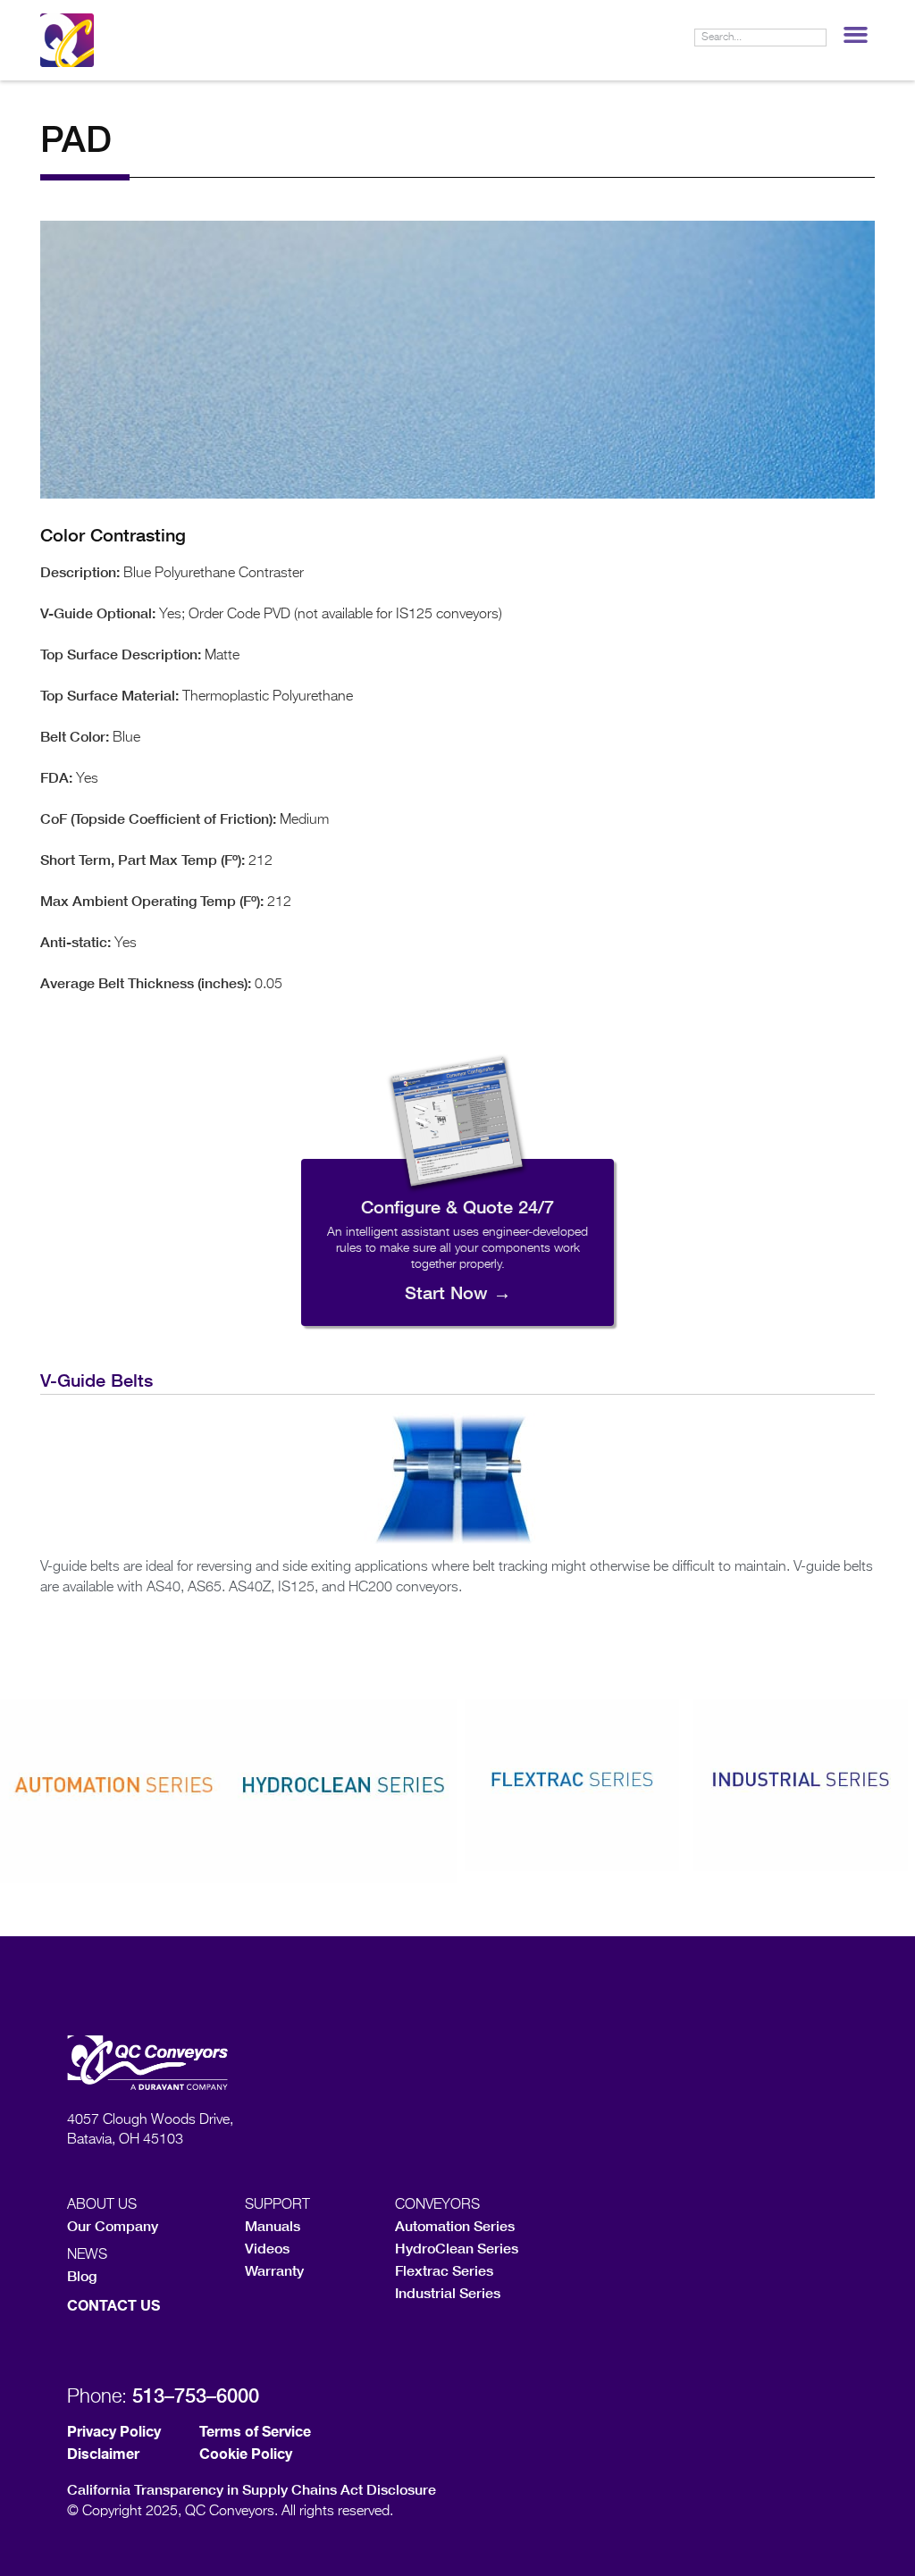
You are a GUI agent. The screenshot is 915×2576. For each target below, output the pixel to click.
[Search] (817, 38)
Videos (267, 2248)
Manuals (273, 2225)
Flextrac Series (444, 2270)
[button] (855, 35)
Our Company (113, 2225)
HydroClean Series (457, 2248)
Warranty (274, 2270)
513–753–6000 (196, 2396)
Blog (82, 2275)
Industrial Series (448, 2292)
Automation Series (455, 2225)
